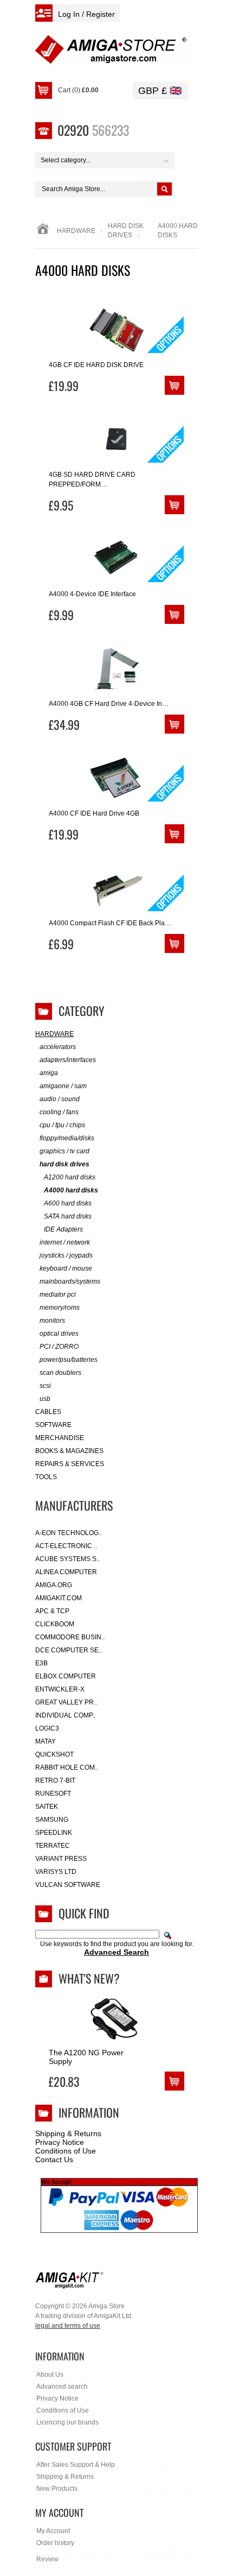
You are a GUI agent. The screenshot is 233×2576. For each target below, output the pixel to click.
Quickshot (54, 1754)
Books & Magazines (69, 1451)
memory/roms (60, 1308)
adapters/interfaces (68, 1060)
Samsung (52, 1820)
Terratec (53, 1846)
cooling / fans (59, 1112)
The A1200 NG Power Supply (86, 2057)
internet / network (65, 1242)
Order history (55, 2543)
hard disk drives (64, 1164)
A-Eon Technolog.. (69, 1533)
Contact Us (54, 2160)
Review (47, 2559)
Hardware (76, 231)
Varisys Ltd (56, 1872)
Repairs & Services (70, 1464)
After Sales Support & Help (76, 2465)
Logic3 (47, 1728)
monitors (52, 1321)
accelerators (58, 1047)
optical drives (59, 1334)
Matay (46, 1741)
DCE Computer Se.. (69, 1650)
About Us (50, 2375)
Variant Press (61, 1859)
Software (53, 1425)
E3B (41, 1663)
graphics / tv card (64, 1151)
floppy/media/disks (67, 1138)
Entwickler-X (60, 1689)
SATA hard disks (68, 1216)
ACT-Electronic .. (66, 1546)
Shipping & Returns (68, 2133)
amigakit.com (59, 1598)
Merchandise (60, 1438)
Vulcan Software (68, 1885)
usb (45, 1399)
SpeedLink (54, 1833)
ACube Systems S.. (67, 1559)
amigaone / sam (63, 1086)
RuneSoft (53, 1794)
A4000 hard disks (71, 1190)
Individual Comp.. (65, 1715)
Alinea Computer (66, 1572)
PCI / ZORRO (59, 1347)
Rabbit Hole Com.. (67, 1767)
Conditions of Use (66, 2151)
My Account (53, 2531)
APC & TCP (52, 1611)
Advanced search (62, 2386)
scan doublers (60, 1373)
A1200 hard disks (70, 1177)
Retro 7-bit (55, 1781)
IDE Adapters (63, 1229)
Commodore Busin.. (70, 1637)
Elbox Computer (66, 1676)
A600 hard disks (68, 1203)
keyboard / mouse (66, 1268)
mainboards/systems (70, 1281)
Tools (46, 1477)
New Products (57, 2489)
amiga (49, 1073)
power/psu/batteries (69, 1360)
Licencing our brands (67, 2422)
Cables (48, 1412)
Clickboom (55, 1624)
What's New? (89, 1978)
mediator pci (58, 1295)
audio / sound (60, 1099)
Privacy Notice (60, 2142)
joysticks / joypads (66, 1255)
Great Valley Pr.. (66, 1702)
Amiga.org (54, 1585)
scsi (45, 1386)
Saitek (47, 1807)
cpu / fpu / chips (62, 1125)
